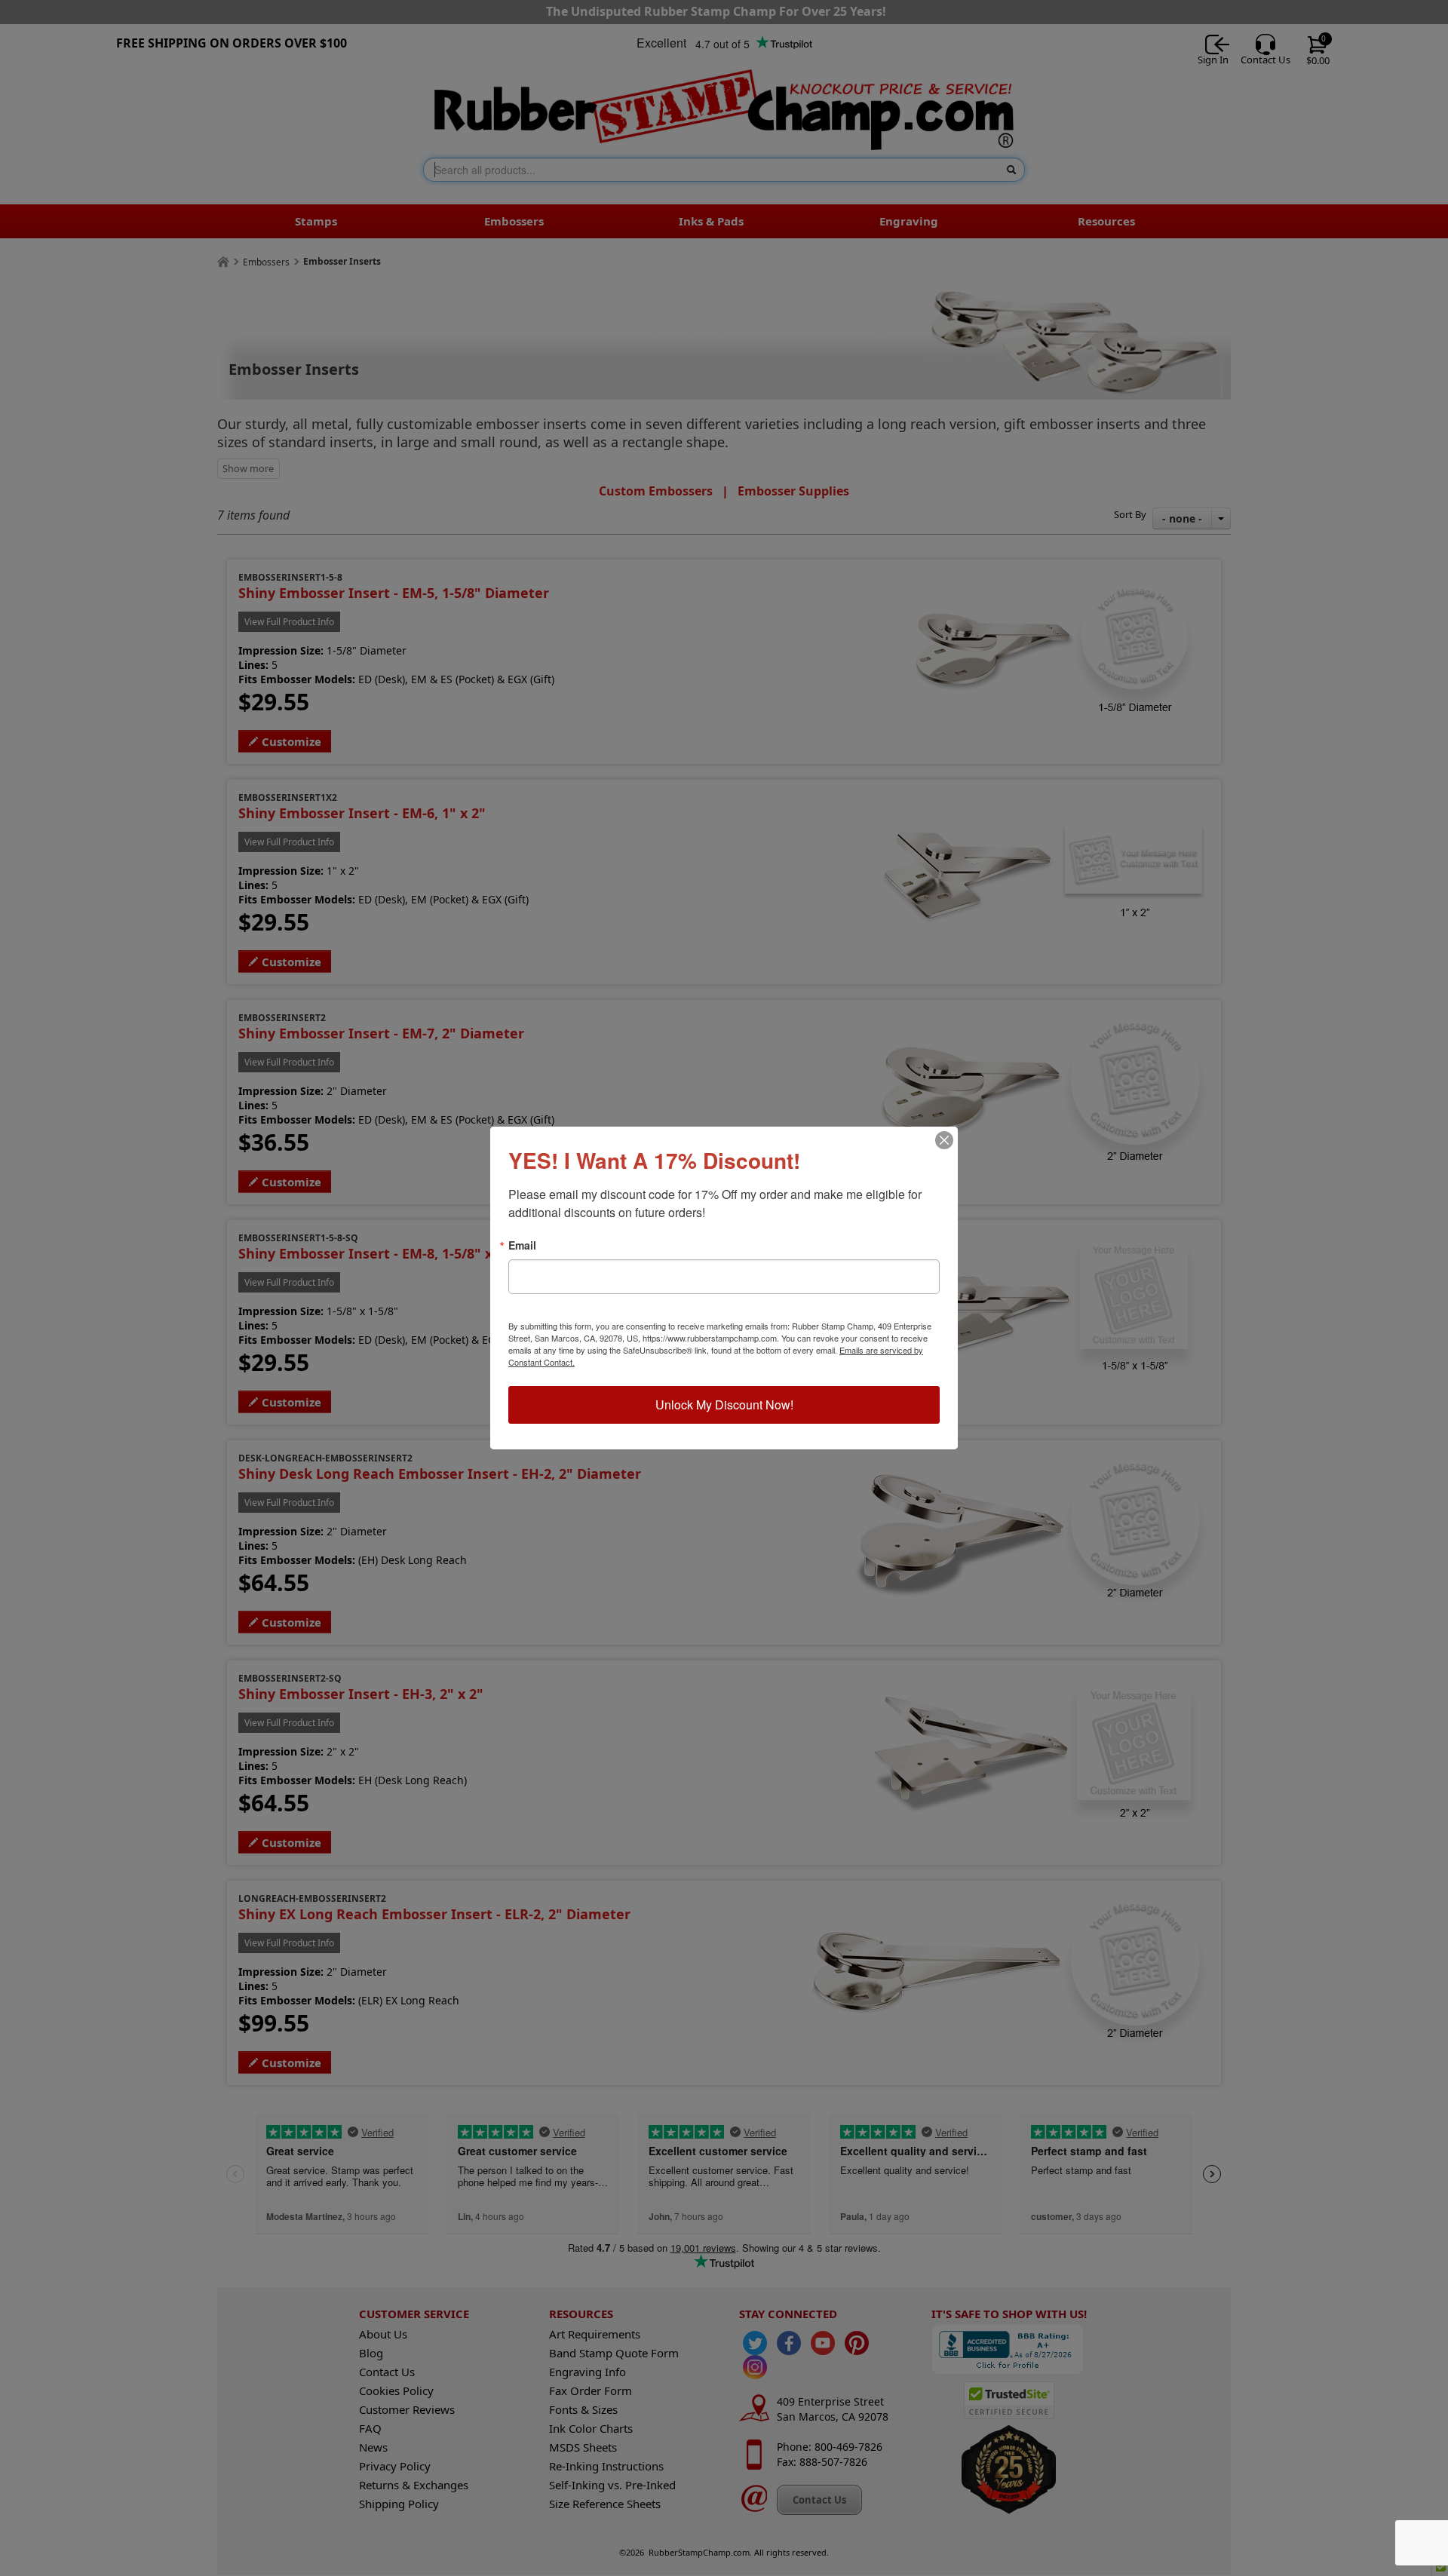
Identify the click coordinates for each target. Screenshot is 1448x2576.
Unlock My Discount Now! (724, 1405)
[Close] (944, 1140)
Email (522, 1245)
